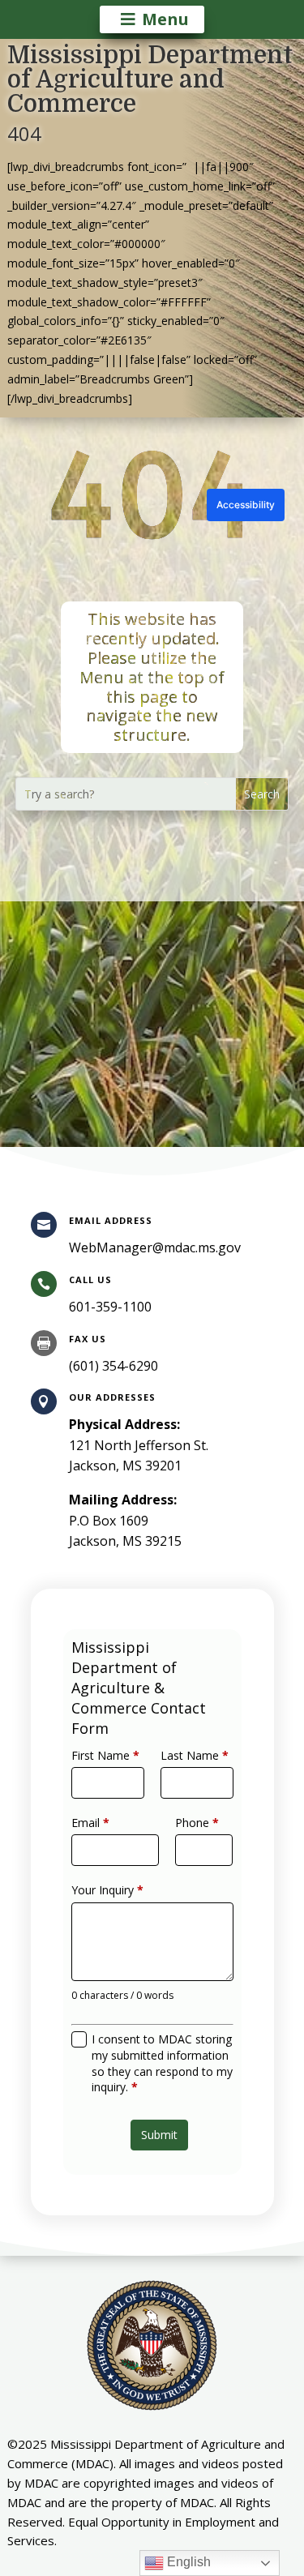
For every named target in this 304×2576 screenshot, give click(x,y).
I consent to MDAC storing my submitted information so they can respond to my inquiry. (162, 2063)
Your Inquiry (107, 1890)
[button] (262, 794)
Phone (197, 1823)
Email (90, 1823)
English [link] (187, 2562)
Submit (159, 2135)
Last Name (195, 1755)
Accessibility (246, 505)
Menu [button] (165, 19)
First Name (105, 1755)
